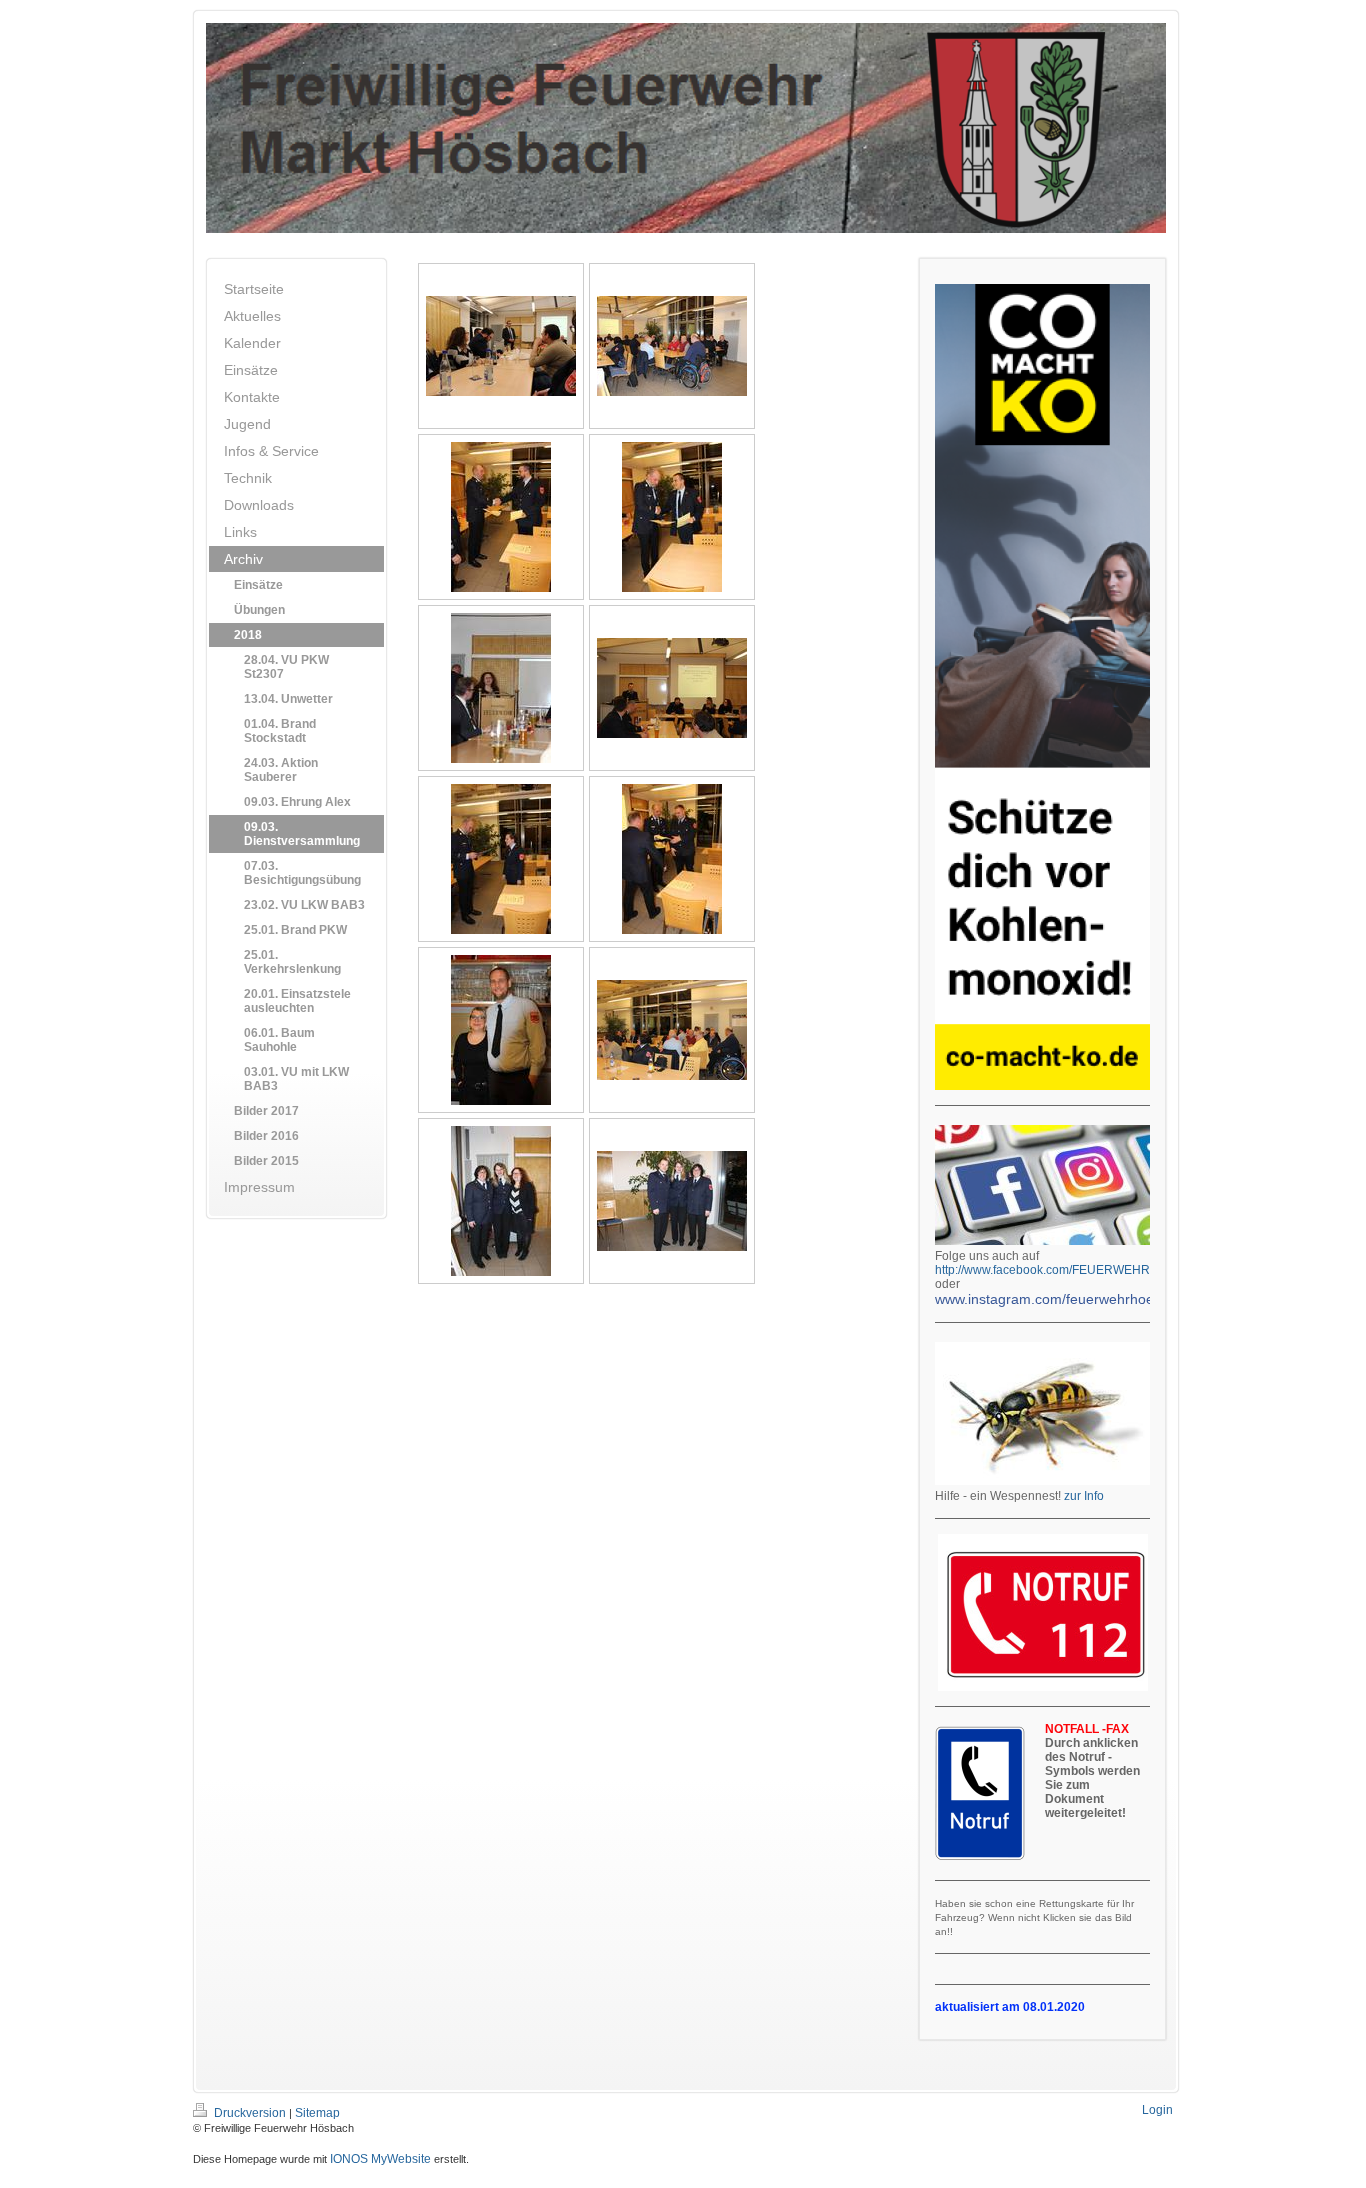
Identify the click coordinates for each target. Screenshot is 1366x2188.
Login (1157, 2110)
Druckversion (250, 2113)
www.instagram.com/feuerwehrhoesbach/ (1065, 1299)
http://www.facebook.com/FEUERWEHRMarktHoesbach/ (1087, 1270)
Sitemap (317, 2113)
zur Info (1084, 1496)
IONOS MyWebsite (380, 2159)
